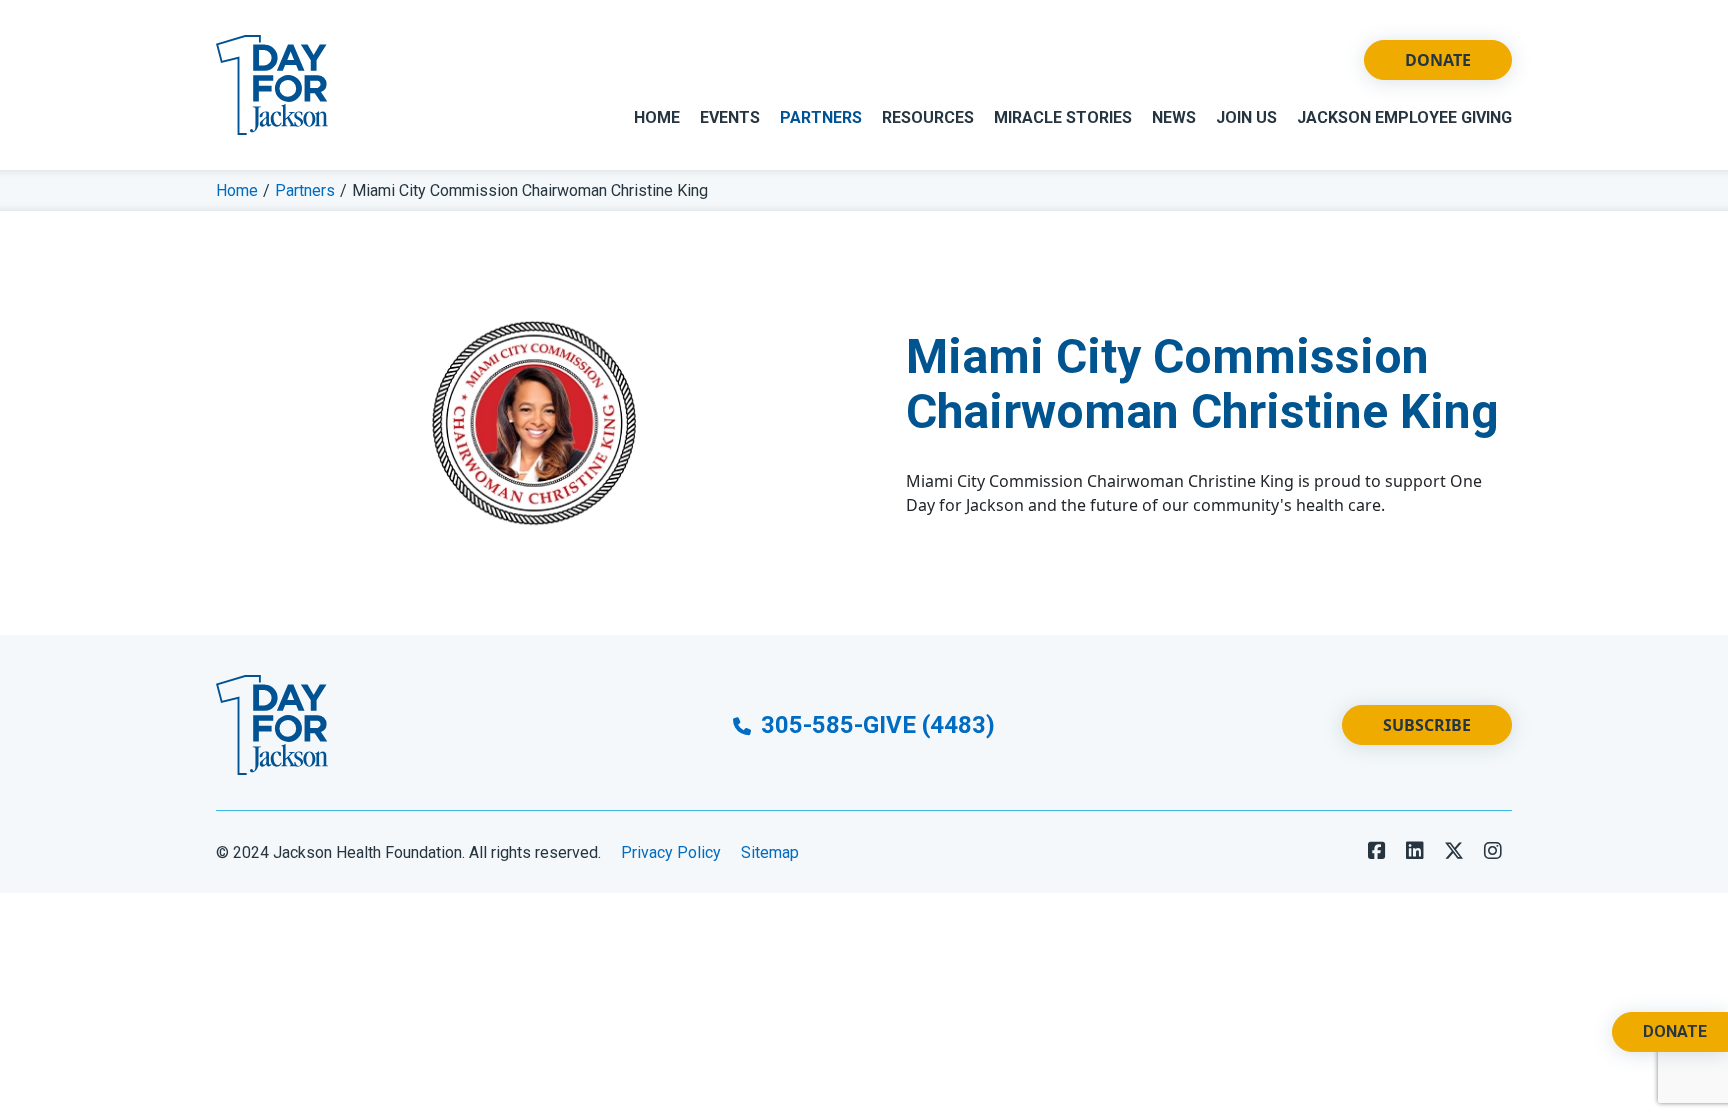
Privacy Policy (671, 852)
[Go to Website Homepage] (272, 85)
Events (730, 117)
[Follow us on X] (1454, 851)
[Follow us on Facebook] (1377, 851)
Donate (1438, 60)
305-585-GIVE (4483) (875, 725)
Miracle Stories (1063, 117)
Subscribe (1427, 725)
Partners (821, 117)
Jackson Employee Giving (1404, 117)
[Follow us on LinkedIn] (1415, 851)
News (1174, 117)
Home (657, 117)
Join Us (1246, 117)
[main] (864, 402)
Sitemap (770, 852)
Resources (928, 117)
